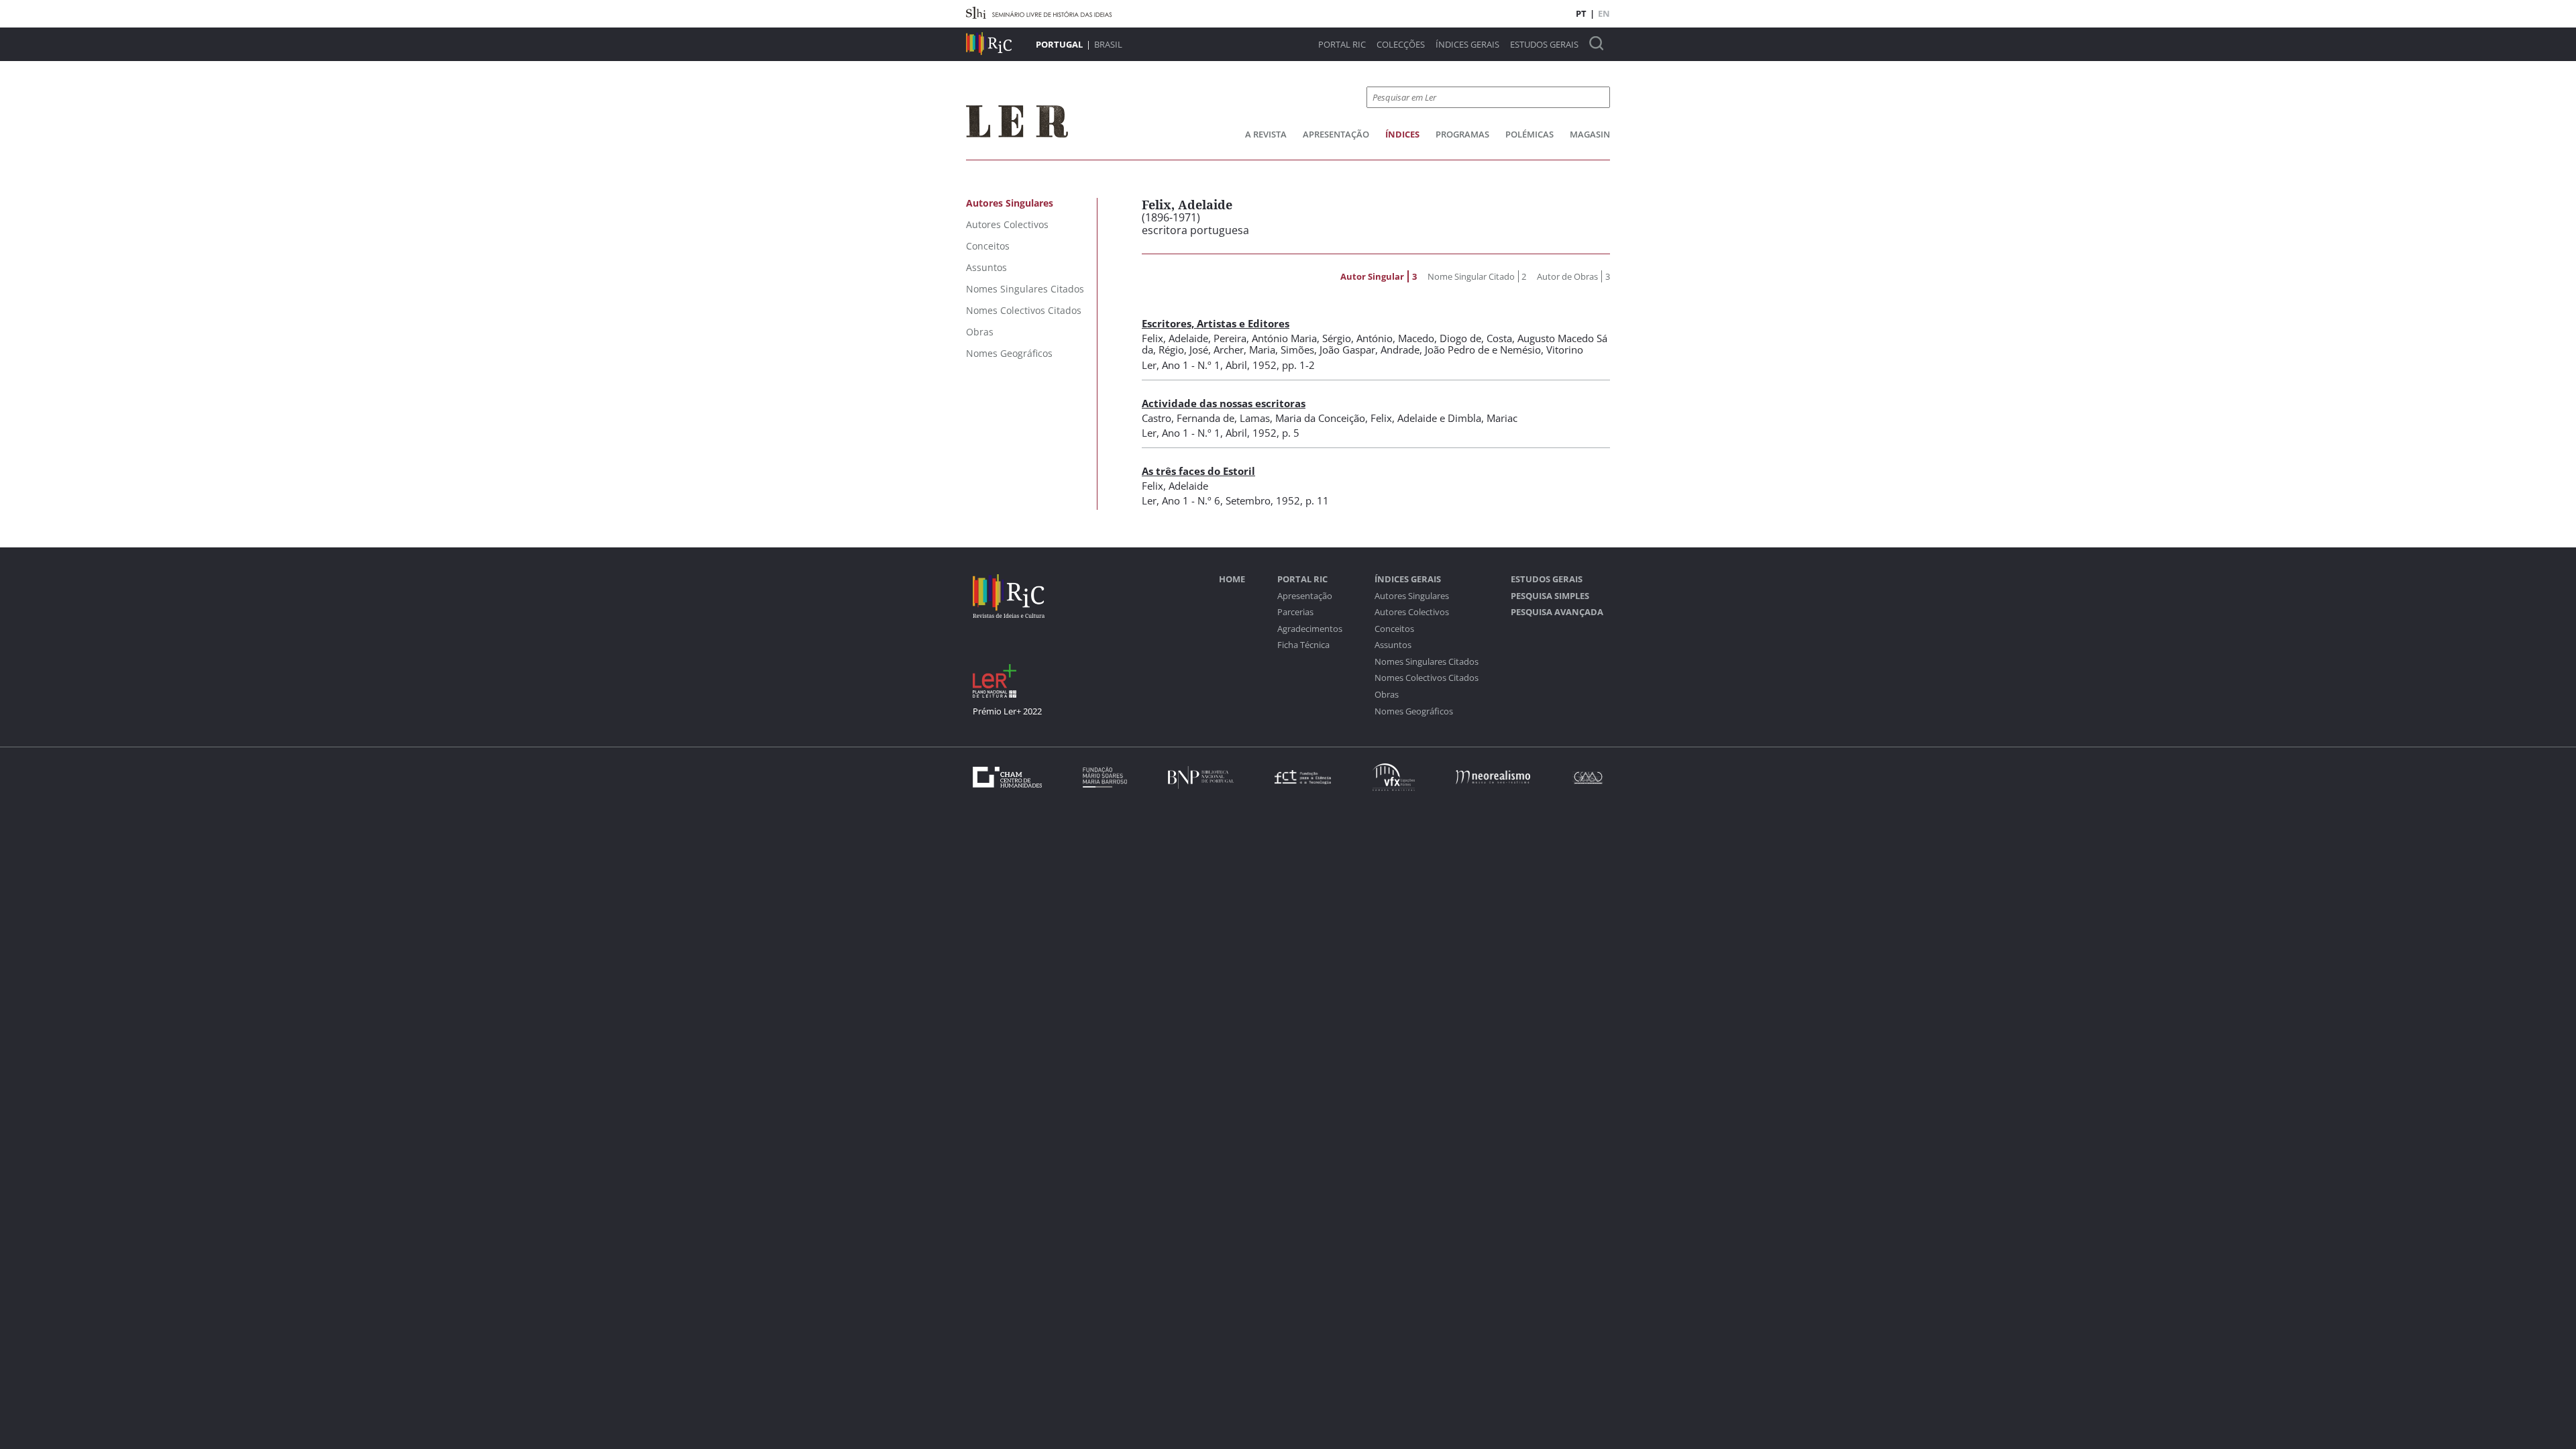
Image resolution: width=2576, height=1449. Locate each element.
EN (1604, 13)
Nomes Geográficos (1414, 711)
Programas (1462, 134)
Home (1232, 579)
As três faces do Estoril (1198, 471)
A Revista (1266, 134)
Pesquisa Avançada (1557, 612)
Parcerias (1295, 612)
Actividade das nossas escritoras (1224, 403)
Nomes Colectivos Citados (1427, 678)
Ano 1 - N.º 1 (1191, 365)
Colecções (1401, 45)
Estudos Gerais (1544, 45)
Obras (1387, 695)
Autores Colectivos (1412, 612)
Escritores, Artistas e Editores (1216, 323)
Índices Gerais (1467, 45)
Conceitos (1394, 629)
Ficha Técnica (1303, 645)
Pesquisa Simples (1550, 596)
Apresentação (1336, 134)
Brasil (1108, 44)
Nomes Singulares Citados (1427, 662)
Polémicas (1529, 134)
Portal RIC (1342, 45)
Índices (1402, 134)
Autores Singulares (1412, 596)
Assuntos (1393, 645)
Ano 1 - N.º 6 (1191, 500)
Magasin (1590, 134)
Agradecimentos (1310, 629)
